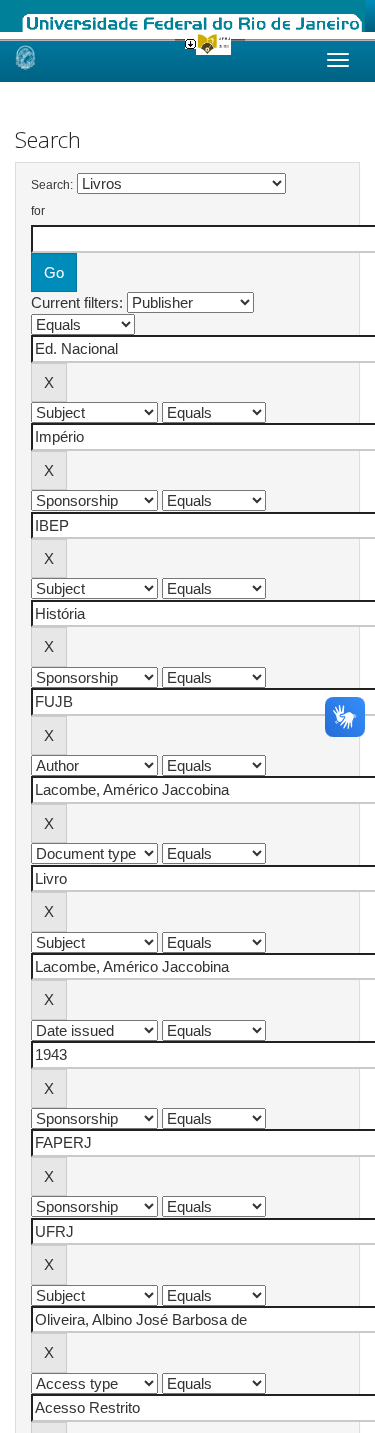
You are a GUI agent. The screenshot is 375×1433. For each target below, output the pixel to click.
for (38, 211)
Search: (52, 185)
